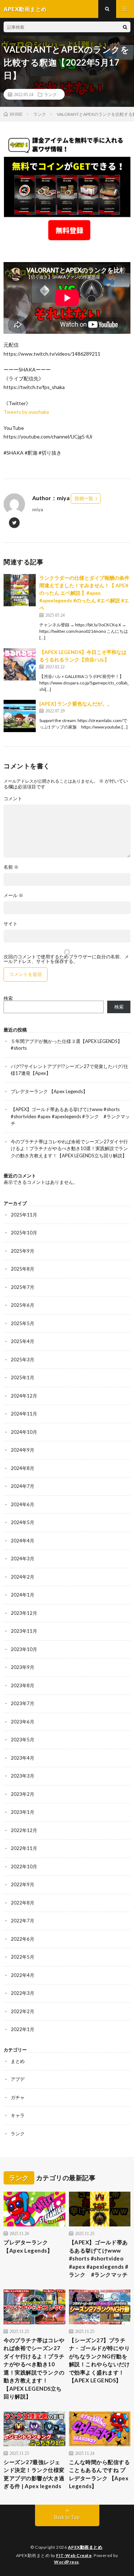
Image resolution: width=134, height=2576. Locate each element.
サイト (11, 924)
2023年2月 (23, 1794)
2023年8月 (23, 1685)
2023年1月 (23, 1812)
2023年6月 (23, 1722)
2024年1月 (23, 1595)
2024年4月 (23, 1541)
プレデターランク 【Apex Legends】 (49, 1091)
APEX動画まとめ (85, 2547)
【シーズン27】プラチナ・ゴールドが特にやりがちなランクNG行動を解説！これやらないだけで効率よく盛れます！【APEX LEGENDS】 (100, 2360)
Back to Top (67, 2517)
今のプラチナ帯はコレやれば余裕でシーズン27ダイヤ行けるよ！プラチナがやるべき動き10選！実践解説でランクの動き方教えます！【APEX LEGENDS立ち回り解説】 (69, 1149)
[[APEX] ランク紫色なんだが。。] (20, 716)
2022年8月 (23, 1903)
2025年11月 (24, 1215)
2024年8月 (23, 1468)
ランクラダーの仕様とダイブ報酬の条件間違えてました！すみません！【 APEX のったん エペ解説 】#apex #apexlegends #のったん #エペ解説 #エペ (84, 593)
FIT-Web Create (74, 2555)
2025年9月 (23, 1251)
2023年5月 (23, 1740)
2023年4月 (23, 1758)
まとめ (18, 2061)
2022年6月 (23, 1939)
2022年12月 (24, 1830)
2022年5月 (23, 1957)
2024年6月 (23, 1504)
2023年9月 (23, 1667)
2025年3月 (23, 1360)
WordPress (66, 2562)
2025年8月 (23, 1269)
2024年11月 (24, 1414)
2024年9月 (23, 1450)
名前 (11, 867)
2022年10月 (24, 1866)
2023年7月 (23, 1703)
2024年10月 (24, 1432)
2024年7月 (23, 1486)
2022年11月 (24, 1848)
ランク (50, 94)
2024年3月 (23, 1559)
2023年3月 (23, 1776)
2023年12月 (24, 1613)
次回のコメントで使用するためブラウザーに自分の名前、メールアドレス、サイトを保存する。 (66, 959)
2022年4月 (23, 1975)
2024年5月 (23, 1522)
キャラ (18, 2115)
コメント (13, 799)
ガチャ (18, 2097)
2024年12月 (24, 1396)
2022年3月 (23, 1993)
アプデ (18, 2079)
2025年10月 (24, 1233)
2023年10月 (24, 1649)
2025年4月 (23, 1341)
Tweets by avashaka (26, 412)
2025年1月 (23, 1377)
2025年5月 (23, 1323)
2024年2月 (23, 1577)
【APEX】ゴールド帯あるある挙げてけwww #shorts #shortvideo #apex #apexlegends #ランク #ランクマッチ (70, 1116)
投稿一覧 (84, 498)
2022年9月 (23, 1884)
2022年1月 (23, 2029)
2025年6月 (23, 1305)
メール (13, 895)
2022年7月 (23, 1921)
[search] (125, 27)
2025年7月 (23, 1287)
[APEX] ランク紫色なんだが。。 (76, 704)
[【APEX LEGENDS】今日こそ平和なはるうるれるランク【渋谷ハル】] (20, 664)
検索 (8, 998)
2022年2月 (23, 2011)
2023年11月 (24, 1631)
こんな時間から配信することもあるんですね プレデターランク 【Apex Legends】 (100, 2474)
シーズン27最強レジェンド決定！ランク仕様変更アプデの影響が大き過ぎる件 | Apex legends (34, 2474)
